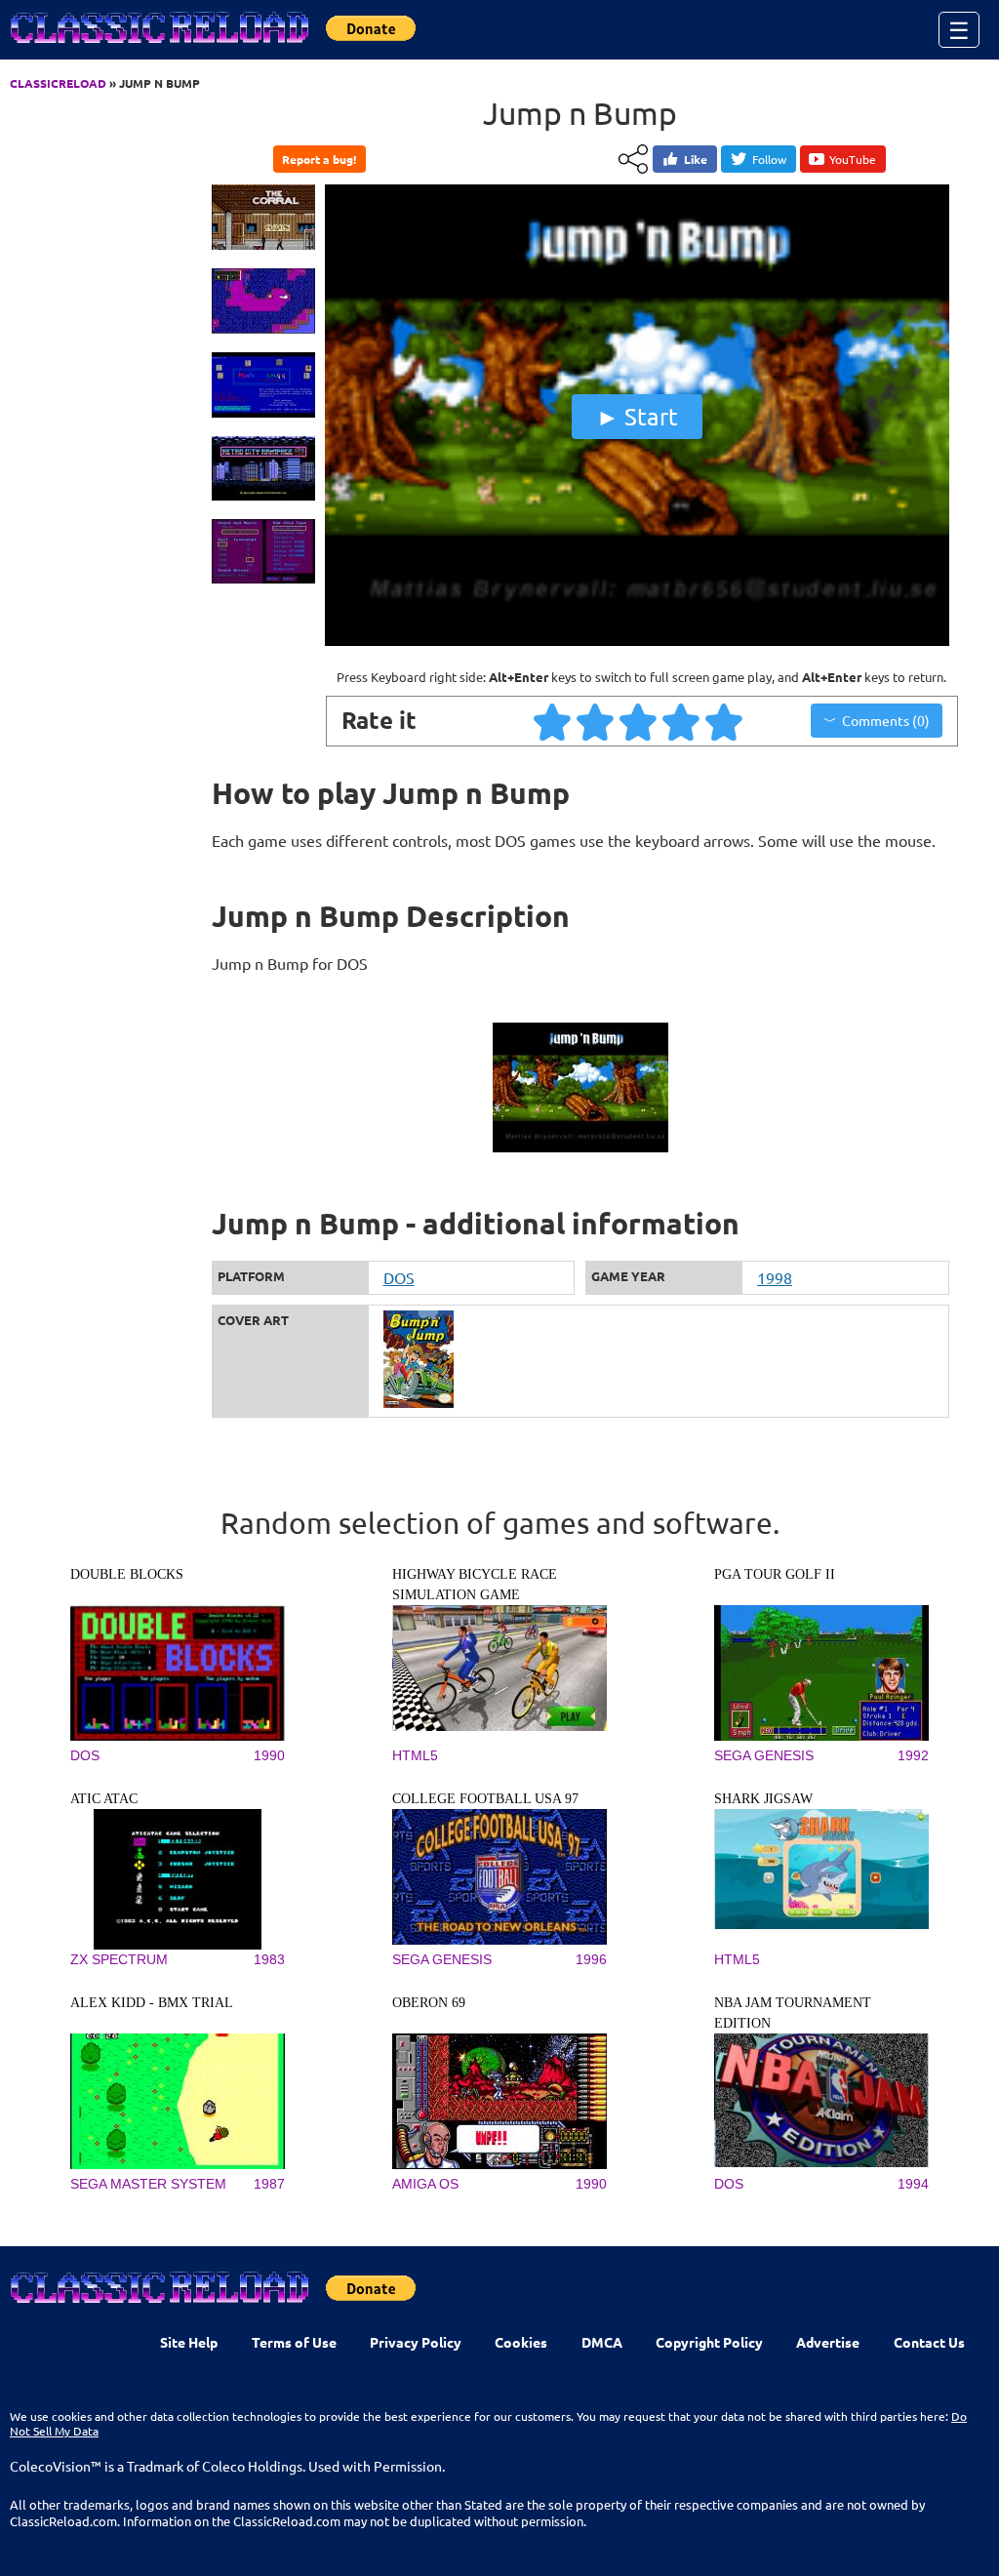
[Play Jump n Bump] (637, 641)
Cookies (521, 2342)
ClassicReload (58, 83)
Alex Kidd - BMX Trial (152, 2003)
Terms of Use (294, 2342)
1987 (269, 2184)
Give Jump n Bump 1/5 (553, 721)
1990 (269, 1755)
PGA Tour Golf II (775, 1574)
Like (696, 159)
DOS (399, 1277)
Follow (769, 159)
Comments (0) (886, 720)
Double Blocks (127, 1574)
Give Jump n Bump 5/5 (725, 721)
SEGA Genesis (764, 1755)
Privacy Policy (416, 2342)
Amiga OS (425, 2184)
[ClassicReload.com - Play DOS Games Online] (158, 47)
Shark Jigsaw (763, 1799)
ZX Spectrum (119, 1959)
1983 (269, 1959)
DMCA (602, 2342)
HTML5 (415, 1755)
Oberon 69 (429, 2003)
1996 (591, 1959)
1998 (775, 1277)
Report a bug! (319, 159)
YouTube (853, 159)
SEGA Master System (148, 2184)
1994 (913, 2184)
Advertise (828, 2342)
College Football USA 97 (485, 1799)
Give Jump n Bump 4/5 (682, 721)
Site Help (189, 2342)
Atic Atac (104, 1799)
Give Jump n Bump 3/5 (639, 721)
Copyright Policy (709, 2342)
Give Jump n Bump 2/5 (596, 721)
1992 (913, 1755)
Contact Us (929, 2342)
